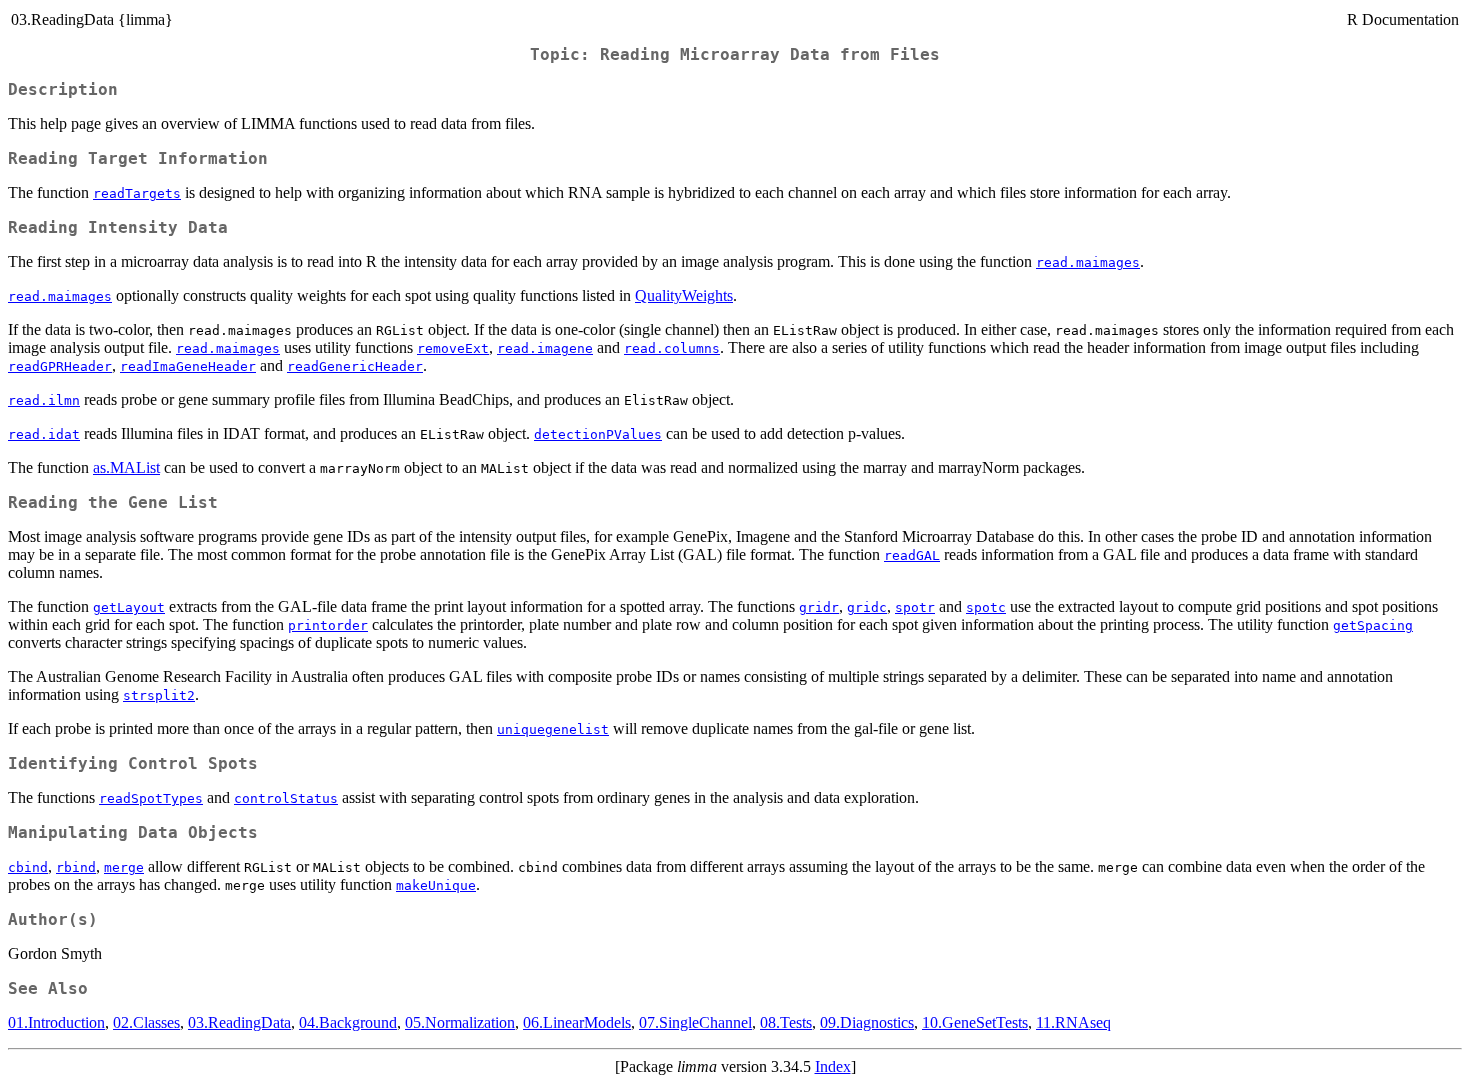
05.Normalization (460, 1022)
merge (124, 867)
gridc (867, 607)
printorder (328, 625)
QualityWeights (684, 295)
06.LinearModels (577, 1022)
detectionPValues (598, 434)
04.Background (348, 1022)
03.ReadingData (239, 1022)
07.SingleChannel (695, 1022)
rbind (76, 867)
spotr (915, 607)
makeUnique (436, 885)
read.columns (672, 348)
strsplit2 (159, 695)
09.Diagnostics (867, 1022)
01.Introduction (56, 1022)
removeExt (453, 348)
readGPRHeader (60, 366)
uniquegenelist (553, 729)
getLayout (129, 607)
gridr (819, 607)
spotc (986, 607)
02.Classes (146, 1022)
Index (833, 1066)
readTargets (137, 193)
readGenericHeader (355, 366)
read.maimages (1088, 262)
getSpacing (1373, 625)
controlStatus (286, 798)
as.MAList (126, 467)
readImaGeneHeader (188, 366)
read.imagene (545, 348)
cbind (28, 867)
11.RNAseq (1073, 1022)
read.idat (44, 434)
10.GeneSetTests (975, 1022)
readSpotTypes (151, 798)
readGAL (912, 555)
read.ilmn (44, 400)
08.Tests (786, 1022)
